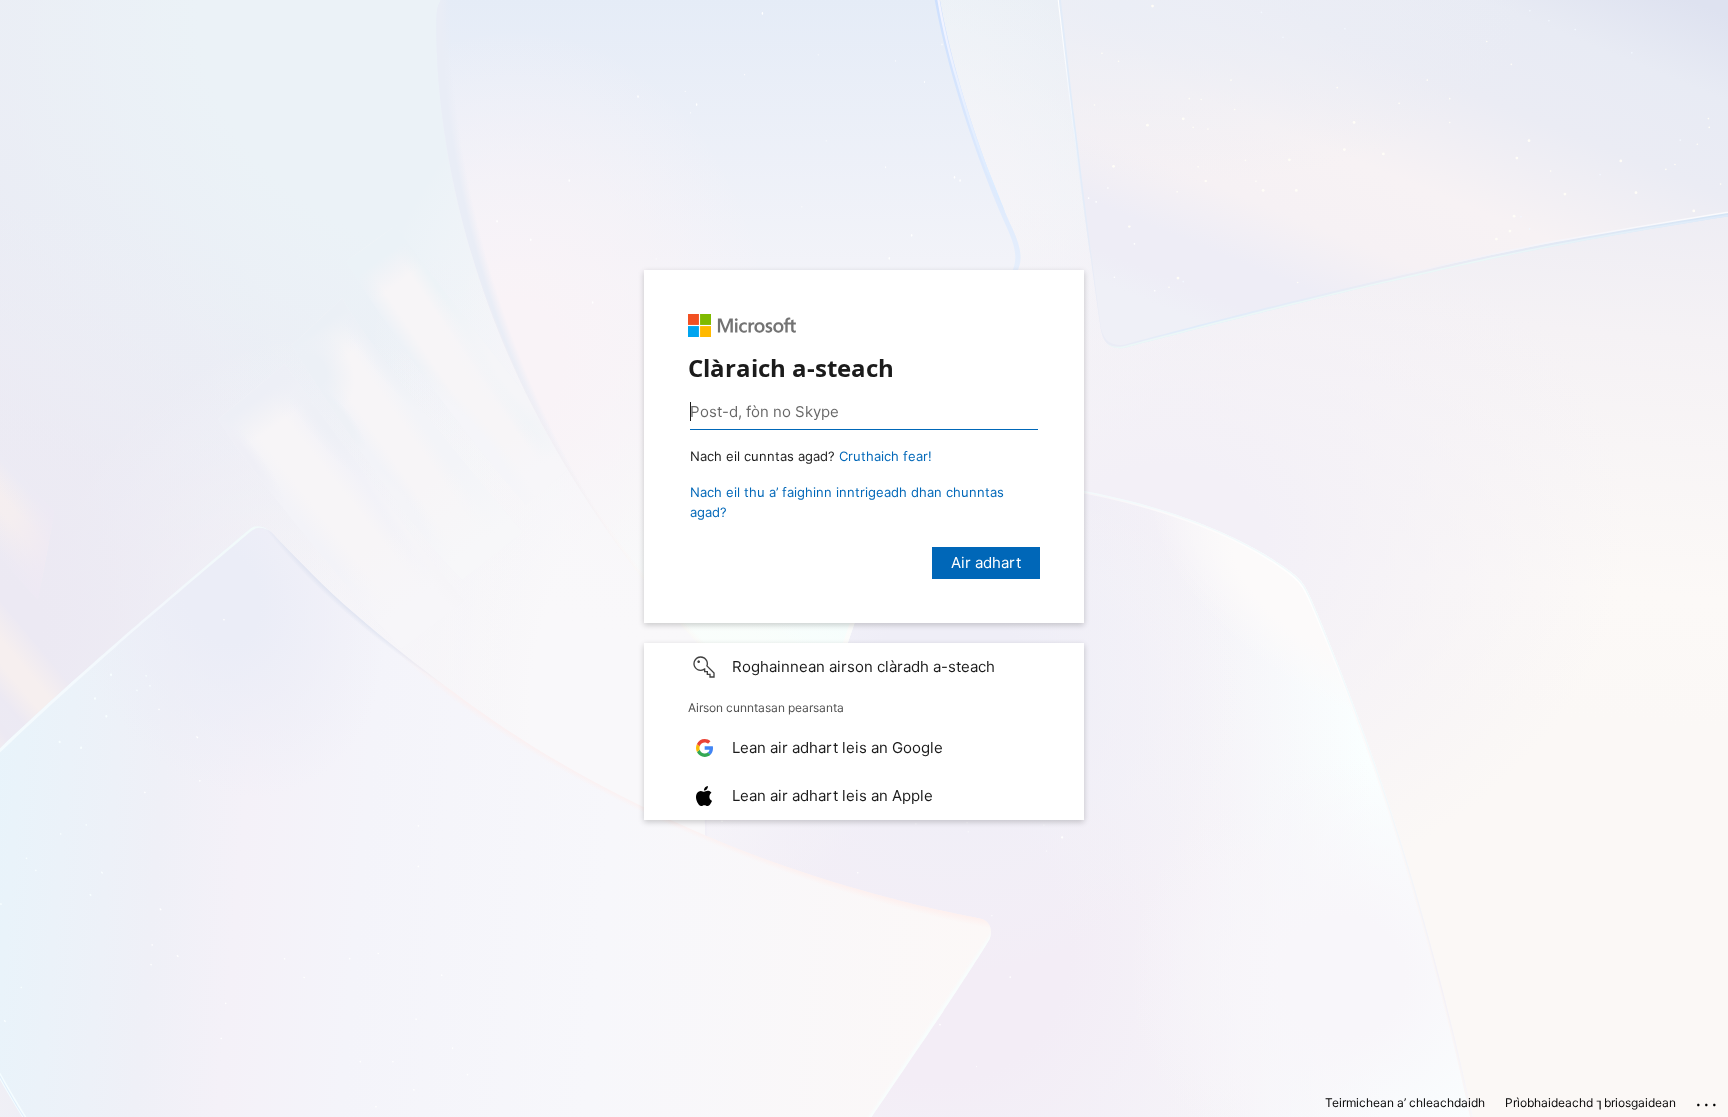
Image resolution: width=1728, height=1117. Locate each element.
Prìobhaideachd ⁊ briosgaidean (1590, 1102)
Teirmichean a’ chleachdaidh (1405, 1102)
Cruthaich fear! (885, 456)
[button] (864, 667)
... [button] (1708, 1100)
